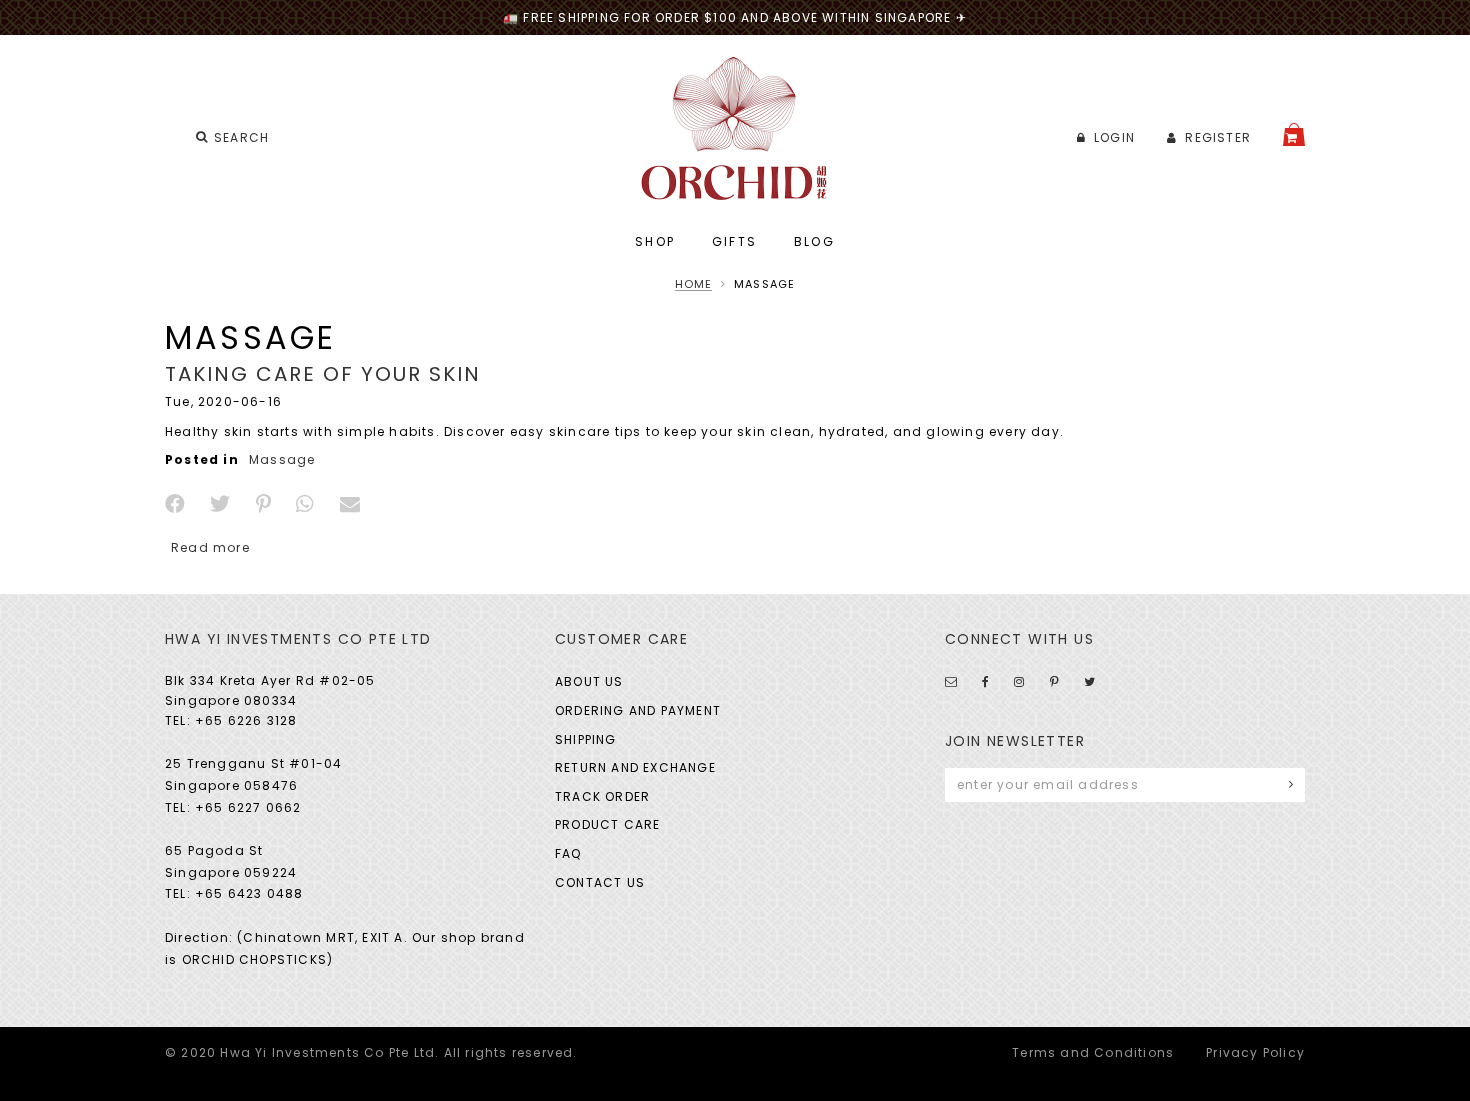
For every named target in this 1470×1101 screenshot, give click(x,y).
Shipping (586, 739)
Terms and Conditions (1093, 1052)
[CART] (1294, 134)
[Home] (735, 128)
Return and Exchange (635, 767)
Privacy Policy (1255, 1052)
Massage (282, 459)
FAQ (568, 853)
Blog (815, 241)
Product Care (607, 824)
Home (694, 284)
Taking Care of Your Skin (323, 374)
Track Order (602, 796)
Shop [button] (655, 241)
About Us (589, 681)
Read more (210, 547)
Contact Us (600, 882)
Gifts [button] (735, 241)
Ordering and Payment (638, 710)
